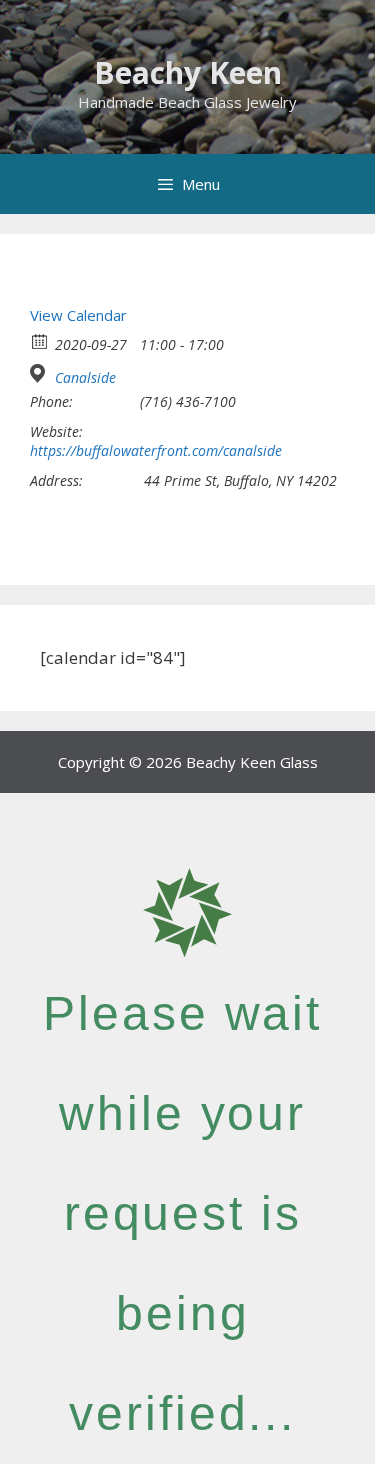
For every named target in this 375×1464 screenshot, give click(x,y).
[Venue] (40, 373)
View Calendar (78, 315)
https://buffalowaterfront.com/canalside (156, 451)
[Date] (40, 340)
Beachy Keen (188, 72)
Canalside (85, 378)
